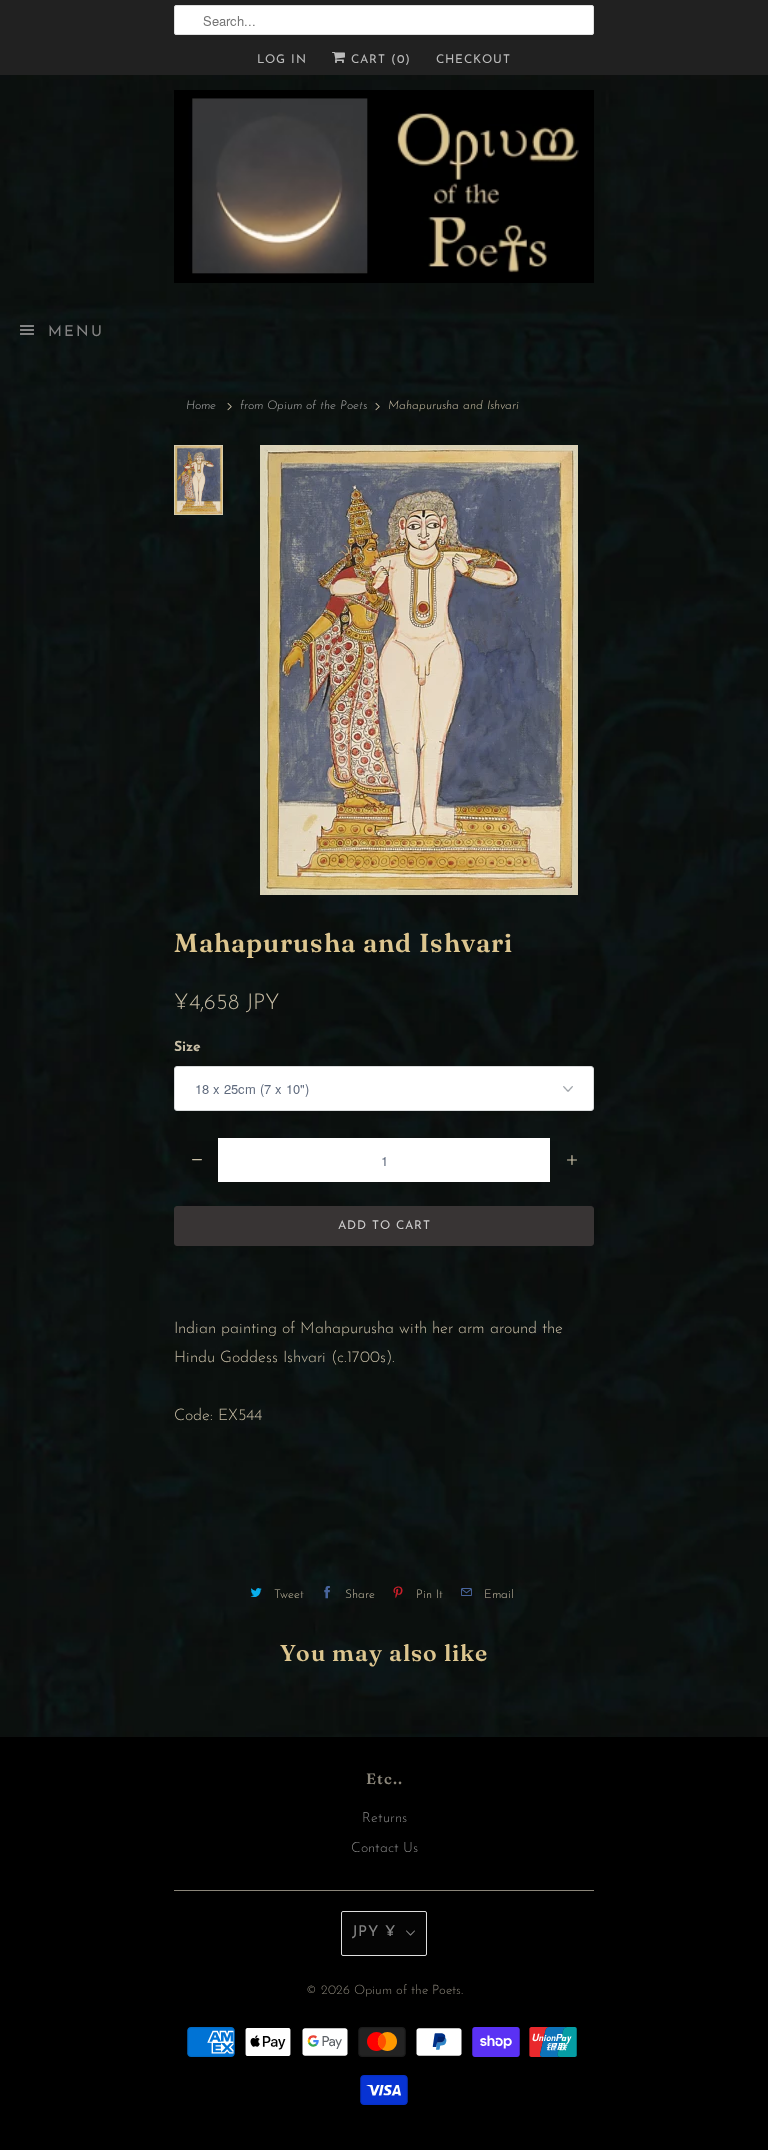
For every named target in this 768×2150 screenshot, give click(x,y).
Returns (384, 1818)
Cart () (378, 60)
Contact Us (384, 1848)
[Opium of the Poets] (384, 186)
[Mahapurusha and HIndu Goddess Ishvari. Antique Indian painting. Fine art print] (418, 670)
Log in (282, 60)
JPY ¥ (374, 1932)
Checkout (473, 60)
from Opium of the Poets (303, 406)
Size (187, 1047)
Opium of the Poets (407, 1990)
